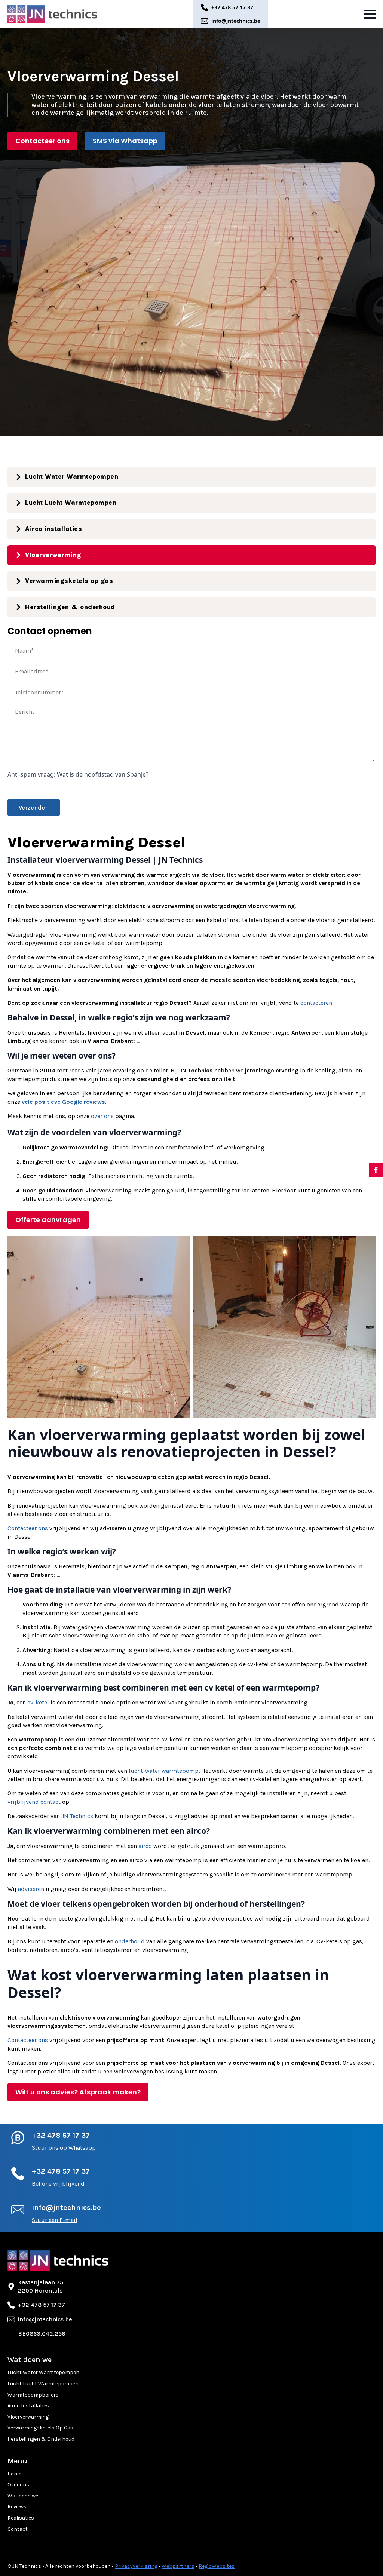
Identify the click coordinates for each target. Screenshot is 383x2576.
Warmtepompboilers (33, 2395)
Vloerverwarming (28, 2417)
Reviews (17, 2507)
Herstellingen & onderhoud (41, 2439)
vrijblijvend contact (34, 1802)
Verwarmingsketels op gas (40, 2428)
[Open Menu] (370, 14)
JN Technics (77, 1816)
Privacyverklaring (136, 2566)
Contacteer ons (28, 1528)
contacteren (316, 1003)
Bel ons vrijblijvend (58, 2184)
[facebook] (376, 1170)
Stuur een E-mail (55, 2220)
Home (14, 2474)
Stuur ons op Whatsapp (64, 2148)
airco (145, 1846)
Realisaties (21, 2518)
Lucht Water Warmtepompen (43, 2372)
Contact (18, 2529)
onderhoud (130, 1941)
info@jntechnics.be (66, 2207)
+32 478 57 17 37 (61, 2135)
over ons (102, 1116)
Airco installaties (28, 2406)
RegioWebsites (217, 2566)
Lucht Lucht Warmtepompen (43, 2384)
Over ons (18, 2485)
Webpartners (178, 2566)
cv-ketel (38, 1702)
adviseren (31, 1889)
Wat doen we (23, 2496)
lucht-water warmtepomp (164, 1771)
